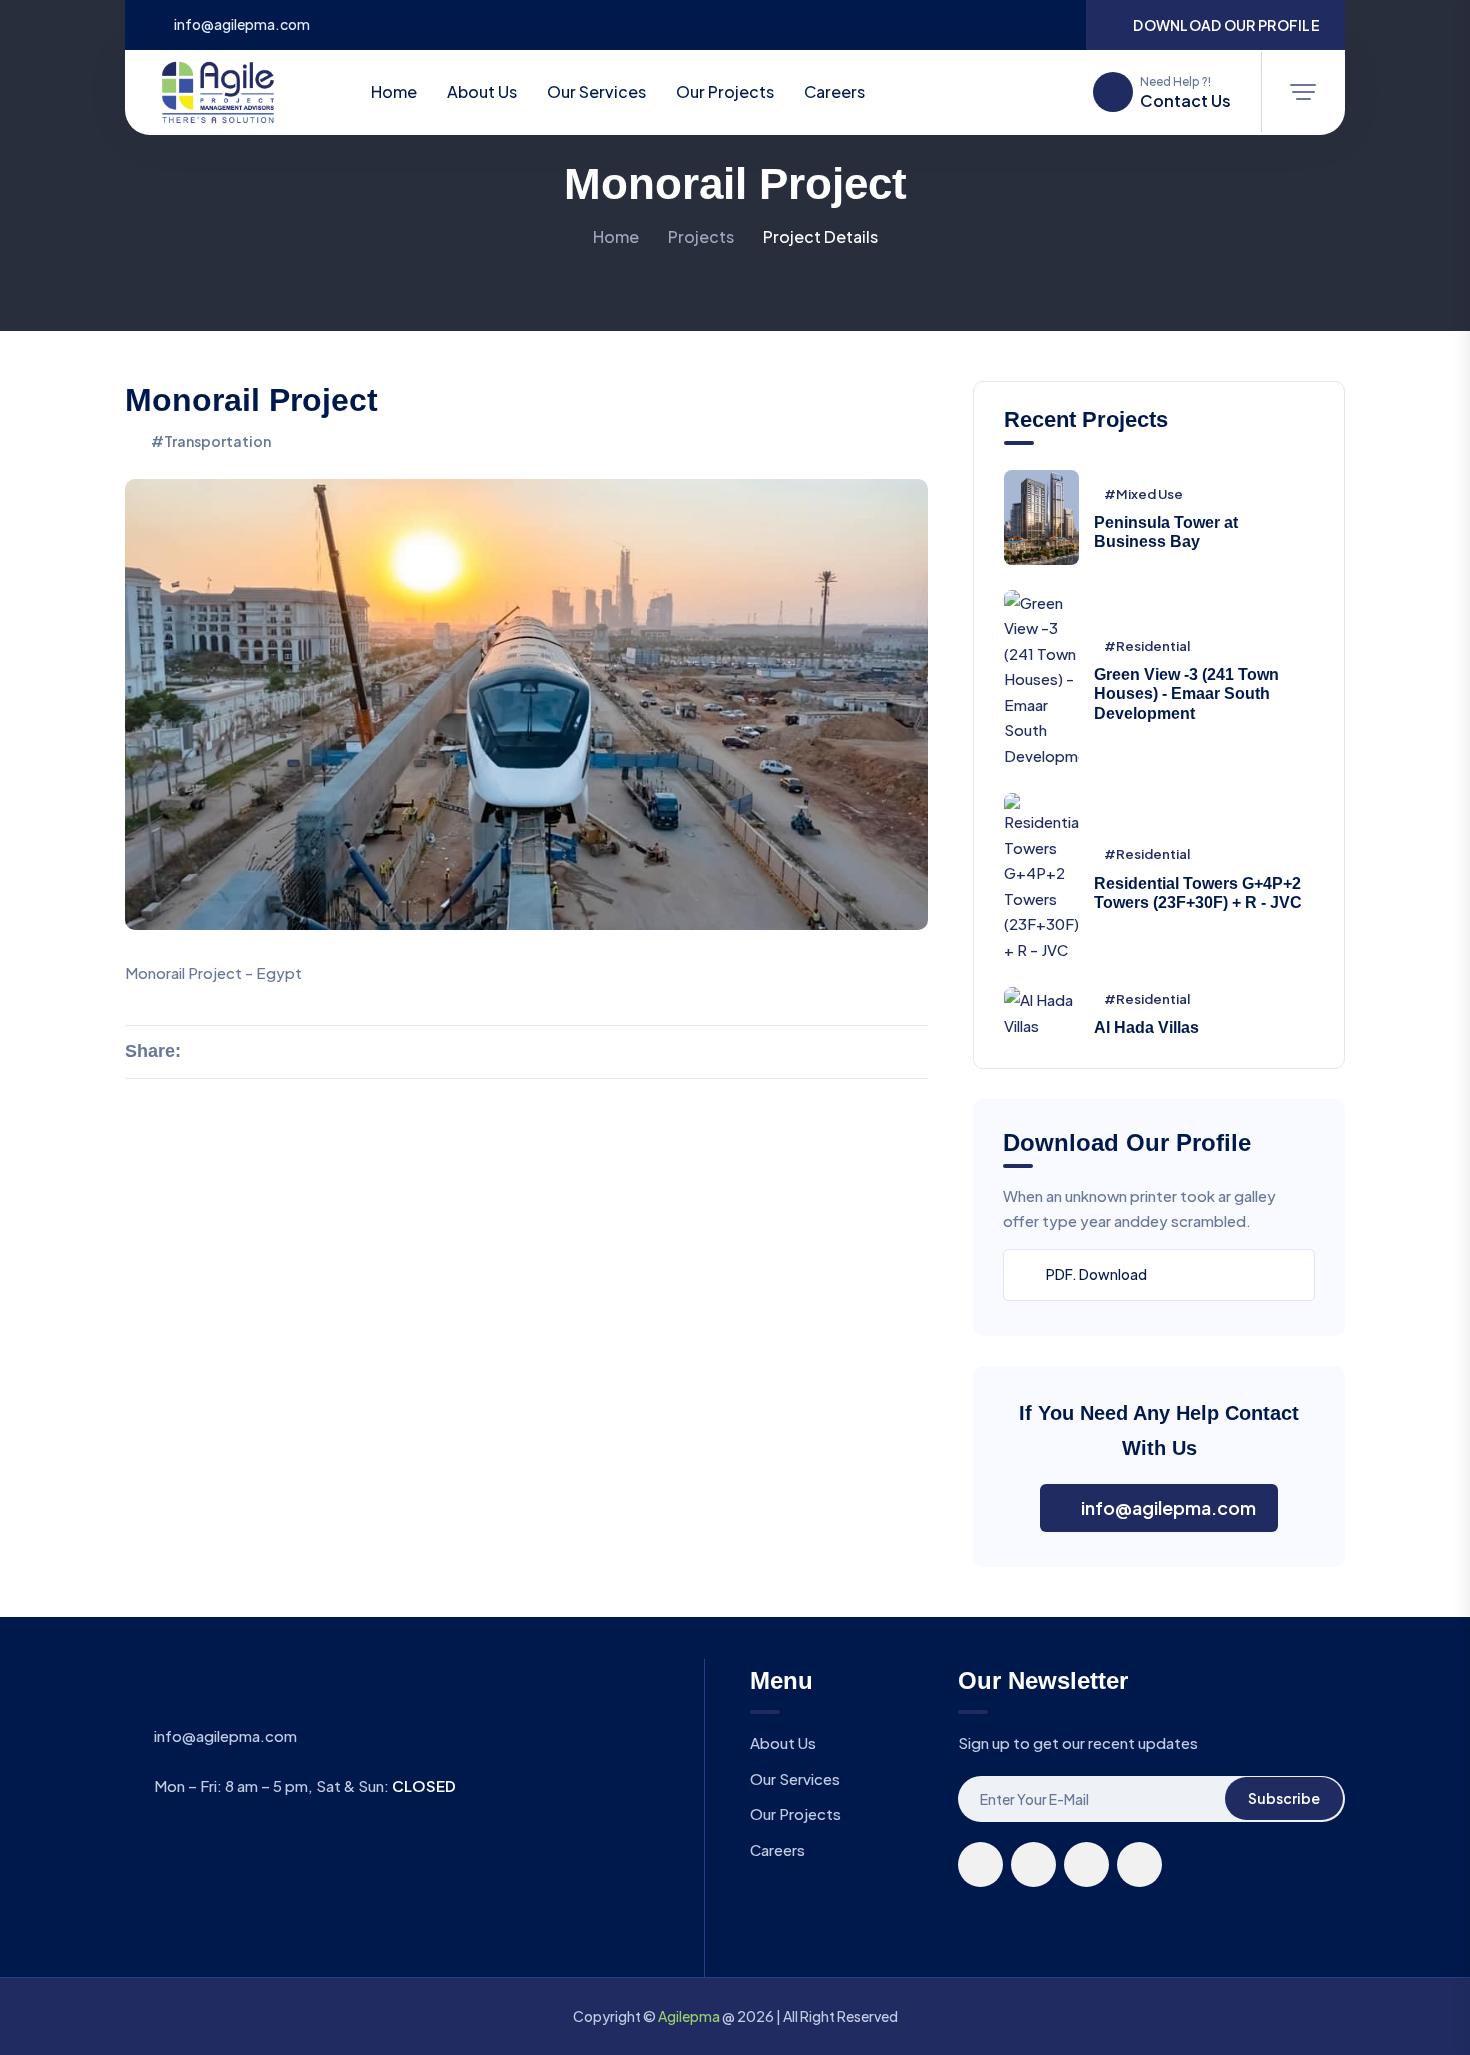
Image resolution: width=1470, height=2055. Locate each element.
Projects (701, 236)
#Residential (1147, 646)
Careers (834, 91)
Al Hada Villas (1146, 1027)
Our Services (596, 91)
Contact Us (1185, 101)
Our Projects (725, 91)
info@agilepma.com (242, 24)
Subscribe (1284, 1798)
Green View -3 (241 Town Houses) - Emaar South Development (1186, 693)
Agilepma (689, 2016)
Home (392, 91)
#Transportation (211, 441)
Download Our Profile (1226, 25)
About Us (482, 91)
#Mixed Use (1143, 494)
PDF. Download (1096, 1274)
